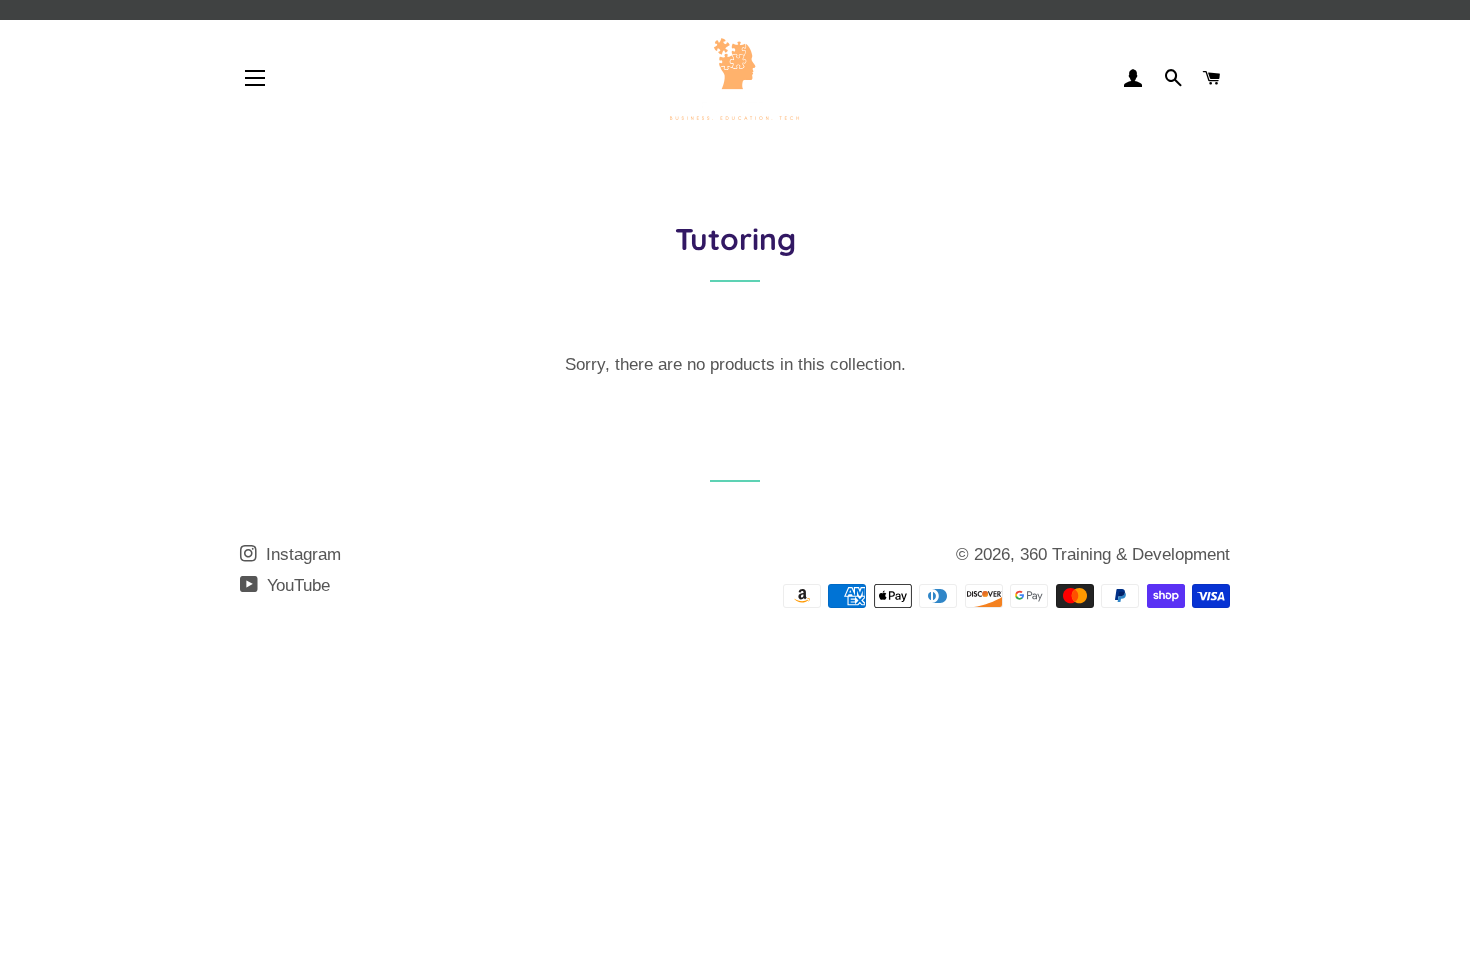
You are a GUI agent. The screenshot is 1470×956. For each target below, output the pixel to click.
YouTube (296, 585)
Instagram (301, 554)
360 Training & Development (1125, 554)
